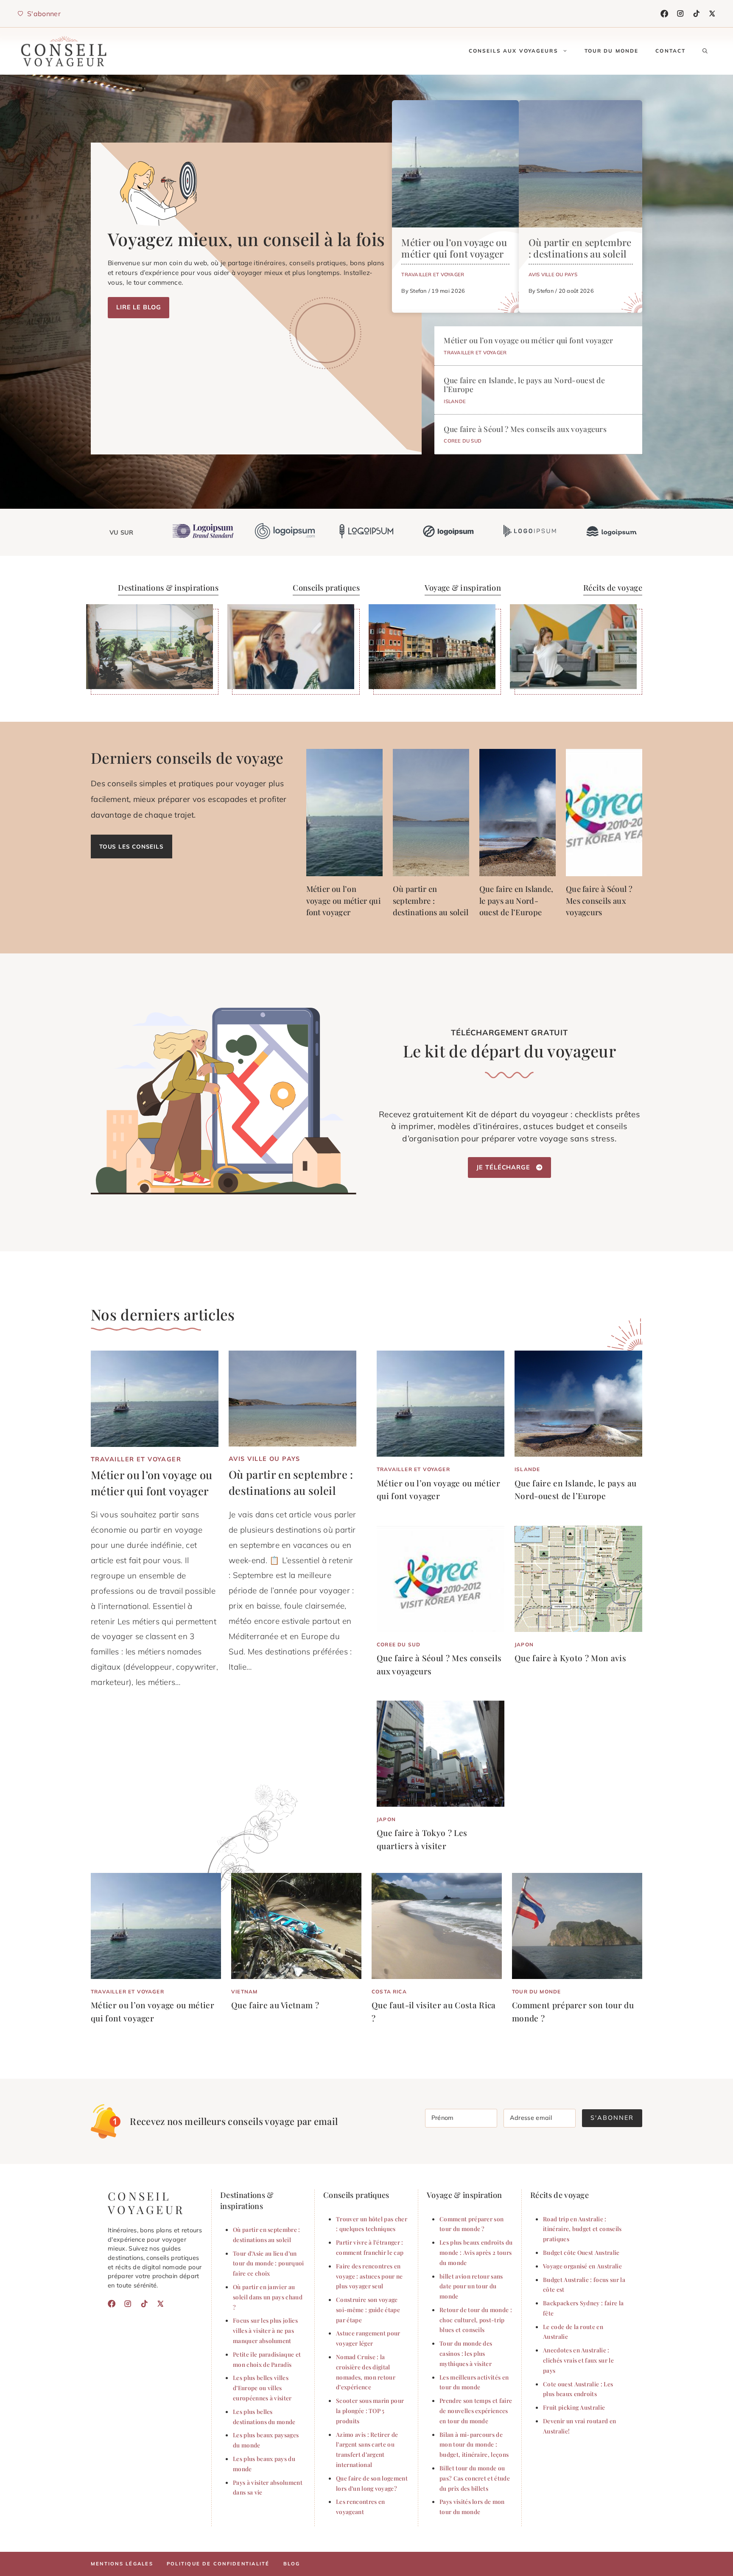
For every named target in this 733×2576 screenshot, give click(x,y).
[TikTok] (697, 14)
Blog (292, 2564)
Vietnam (244, 1992)
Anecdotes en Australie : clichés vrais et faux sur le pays (578, 2360)
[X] (712, 14)
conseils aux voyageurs (513, 51)
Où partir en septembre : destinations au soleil (580, 248)
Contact (670, 51)
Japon (524, 1644)
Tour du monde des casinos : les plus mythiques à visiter (466, 2353)
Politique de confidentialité (218, 2564)
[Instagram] (680, 14)
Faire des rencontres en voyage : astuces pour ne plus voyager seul (369, 2276)
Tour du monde (612, 51)
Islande (455, 401)
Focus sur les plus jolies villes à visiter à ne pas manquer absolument (265, 2330)
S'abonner (612, 2118)
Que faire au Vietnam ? (275, 2005)
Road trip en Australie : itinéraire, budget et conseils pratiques (582, 2229)
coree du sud (463, 441)
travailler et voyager (433, 274)
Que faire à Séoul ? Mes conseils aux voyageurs (525, 429)
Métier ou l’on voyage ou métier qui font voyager (454, 248)
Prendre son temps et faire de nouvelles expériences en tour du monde (476, 2411)
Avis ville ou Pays (553, 274)
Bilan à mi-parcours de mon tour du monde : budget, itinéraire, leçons (474, 2444)
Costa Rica (389, 1992)
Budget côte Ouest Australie (581, 2252)
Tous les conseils (131, 846)
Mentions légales (122, 2564)
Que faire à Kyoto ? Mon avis (570, 1658)
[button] (705, 51)
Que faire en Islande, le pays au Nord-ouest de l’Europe (524, 384)
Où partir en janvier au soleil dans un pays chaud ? (268, 2297)
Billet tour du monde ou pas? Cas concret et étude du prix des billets (475, 2478)
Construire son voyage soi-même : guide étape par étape (368, 2310)
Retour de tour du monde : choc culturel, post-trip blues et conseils (476, 2320)
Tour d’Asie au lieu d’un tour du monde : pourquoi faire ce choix (269, 2263)
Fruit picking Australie (574, 2407)
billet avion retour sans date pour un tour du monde (471, 2286)
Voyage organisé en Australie (582, 2266)
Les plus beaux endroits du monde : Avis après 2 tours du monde (476, 2252)
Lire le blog (138, 307)
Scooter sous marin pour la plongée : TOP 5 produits (370, 2411)
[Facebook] (664, 14)
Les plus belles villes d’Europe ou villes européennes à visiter (262, 2388)
